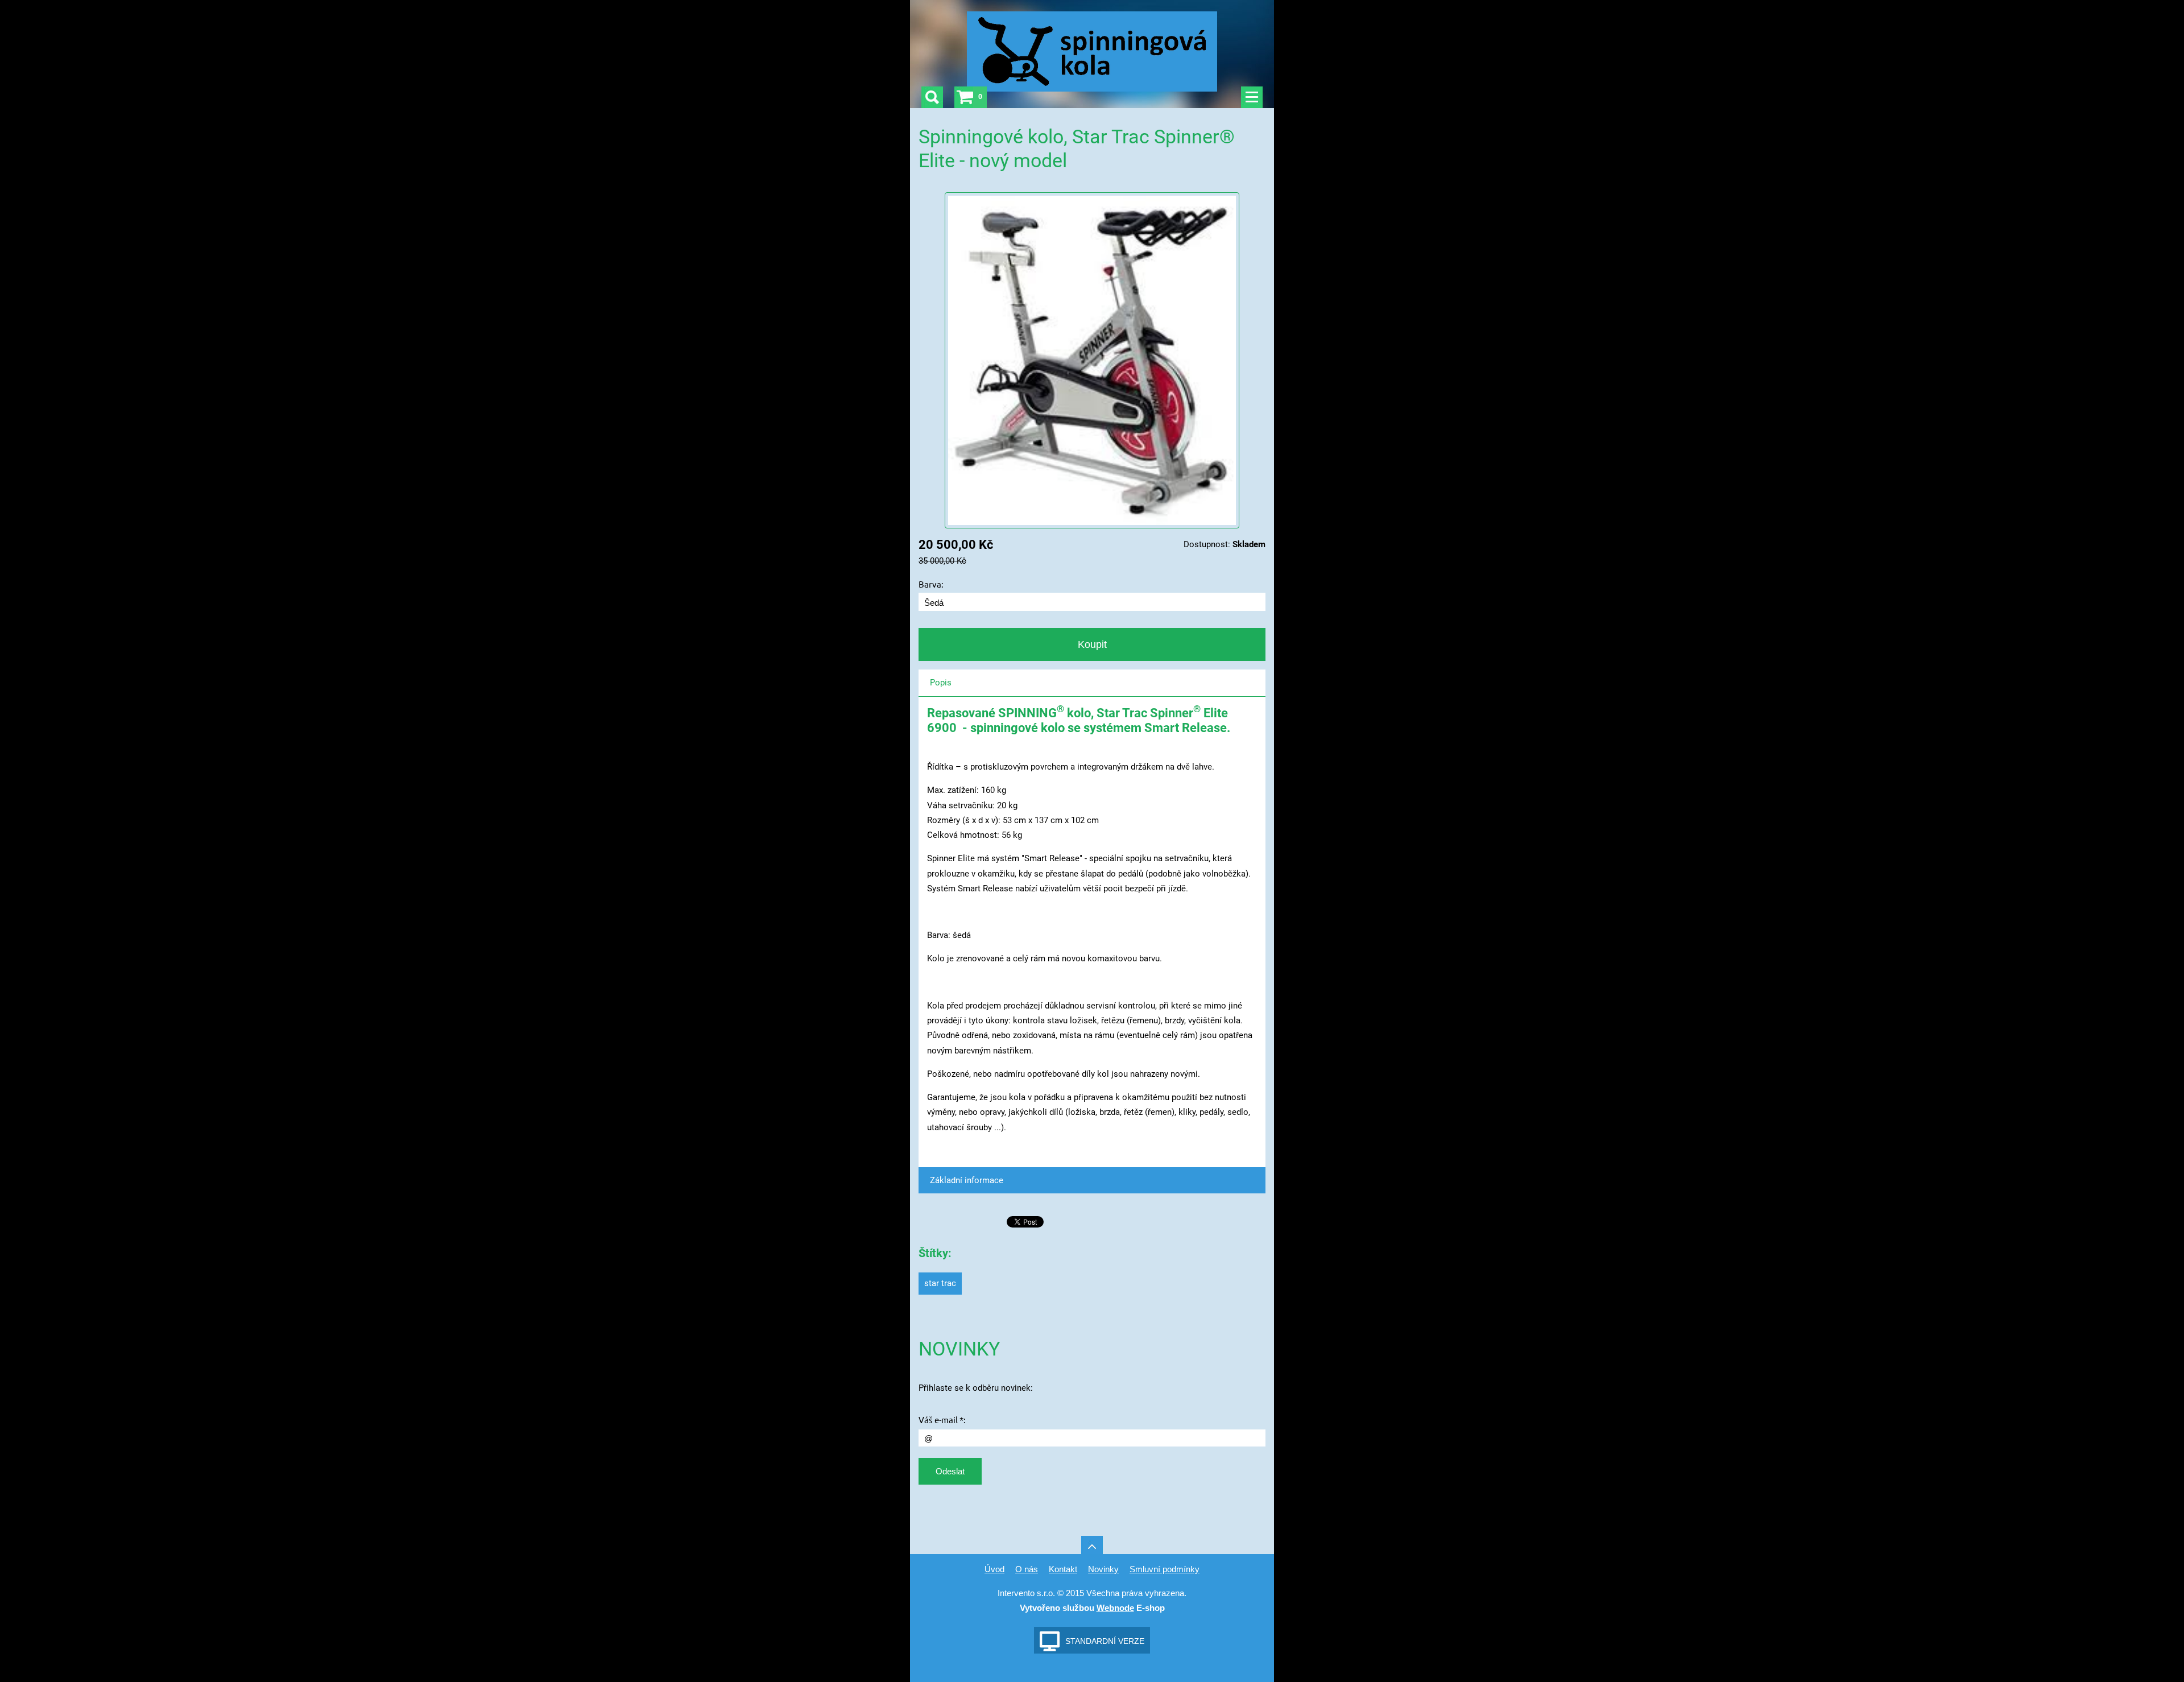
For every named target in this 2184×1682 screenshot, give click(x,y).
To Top (1092, 1547)
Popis (941, 683)
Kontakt (1063, 1569)
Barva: (931, 584)
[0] (965, 97)
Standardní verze (1105, 1641)
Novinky (1103, 1569)
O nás (1027, 1569)
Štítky (933, 1253)
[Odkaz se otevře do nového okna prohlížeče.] (1092, 359)
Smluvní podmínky (1165, 1569)
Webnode (1115, 1608)
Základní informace (967, 1180)
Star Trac (940, 1283)
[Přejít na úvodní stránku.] (1092, 55)
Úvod (994, 1569)
